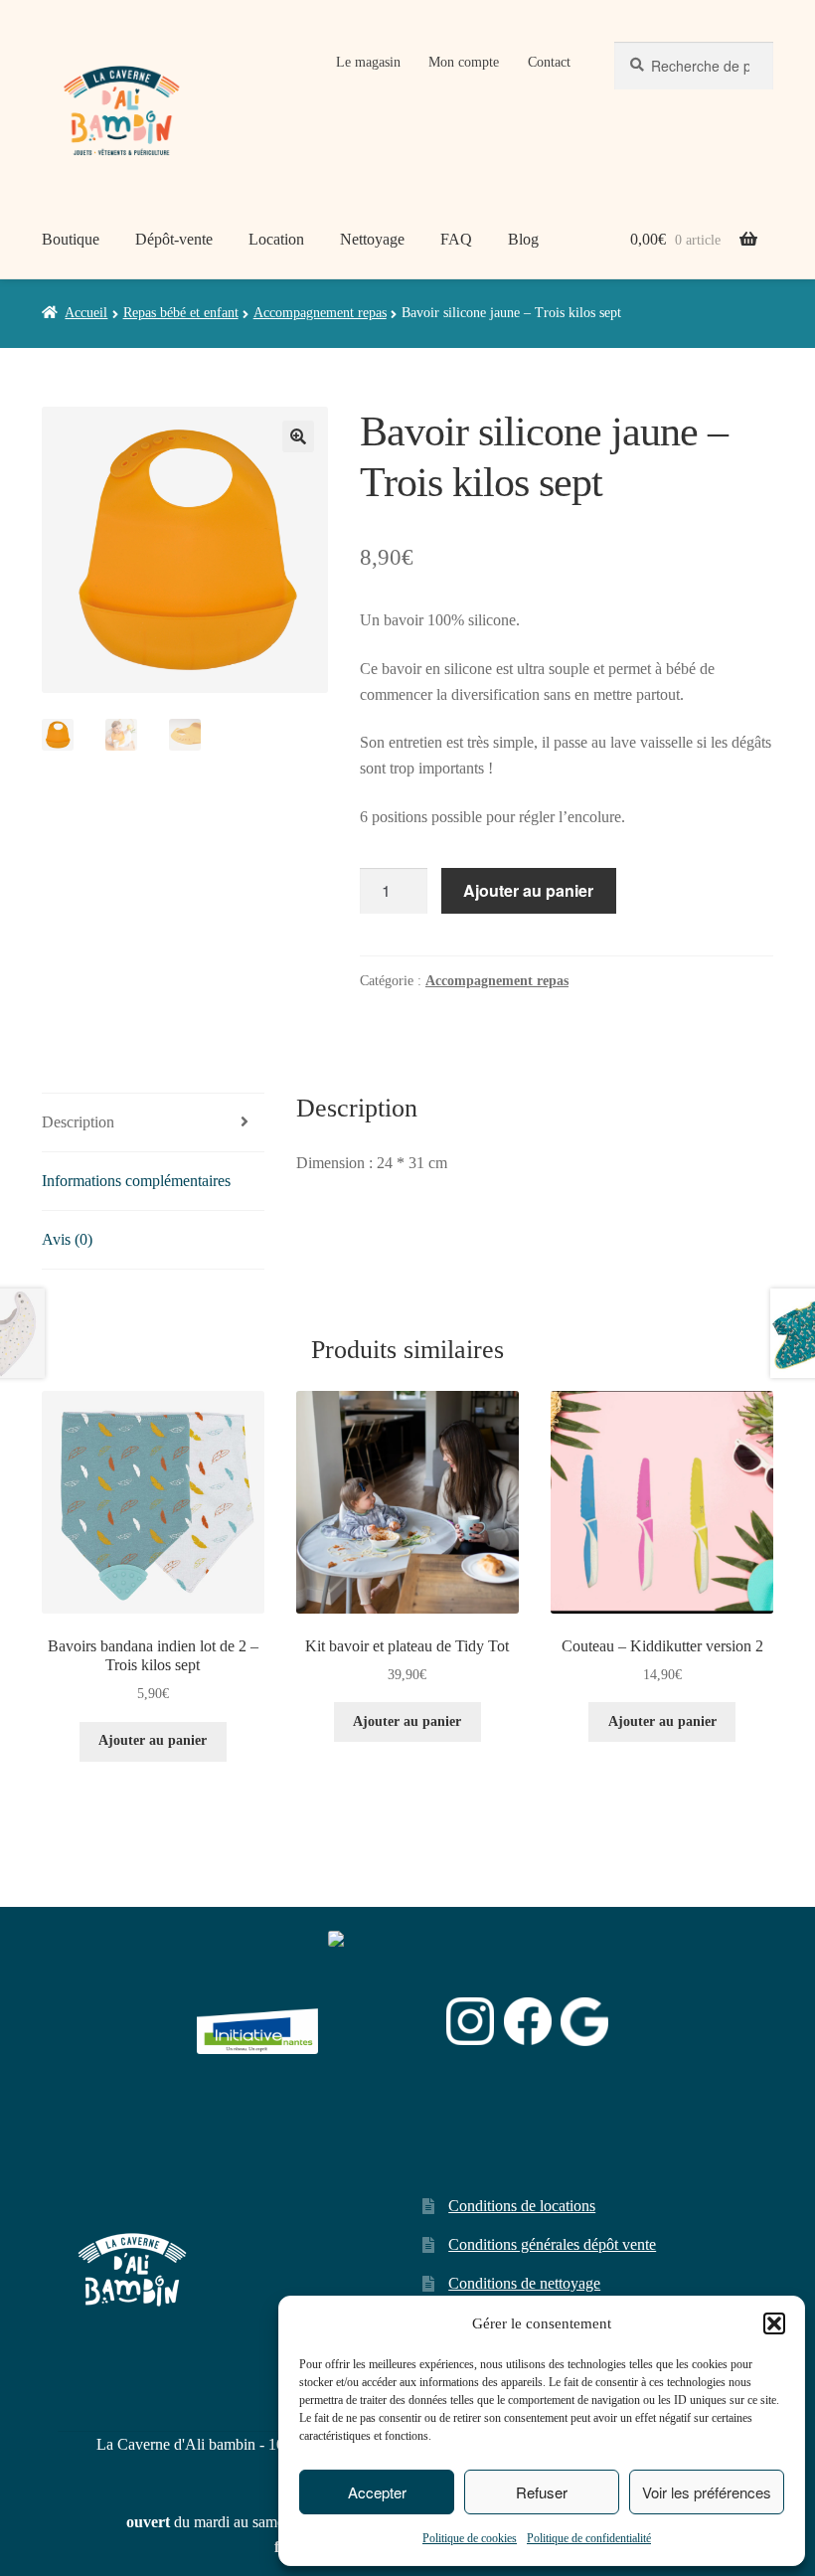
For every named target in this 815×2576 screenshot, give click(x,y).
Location (276, 239)
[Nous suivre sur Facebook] (528, 2021)
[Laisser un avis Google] (584, 2022)
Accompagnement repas (320, 313)
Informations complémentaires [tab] (136, 1181)
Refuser (542, 2492)
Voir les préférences (707, 2492)
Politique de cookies (470, 2538)
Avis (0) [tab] (67, 1239)
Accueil (86, 313)
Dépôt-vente (174, 239)
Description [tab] (78, 1122)
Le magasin (368, 62)
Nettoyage (372, 239)
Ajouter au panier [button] (153, 1740)
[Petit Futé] (383, 2022)
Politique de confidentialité (589, 2538)
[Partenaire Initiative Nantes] (257, 2022)
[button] (774, 2323)
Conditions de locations (522, 2206)
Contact (549, 62)
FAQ (456, 239)
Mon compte (464, 62)
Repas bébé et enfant (181, 313)
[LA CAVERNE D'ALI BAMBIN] (378, 2073)
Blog (523, 239)
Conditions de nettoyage (524, 2283)
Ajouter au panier (528, 890)
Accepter (377, 2492)
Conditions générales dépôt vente (552, 2244)
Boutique (71, 239)
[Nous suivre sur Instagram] (470, 2021)
